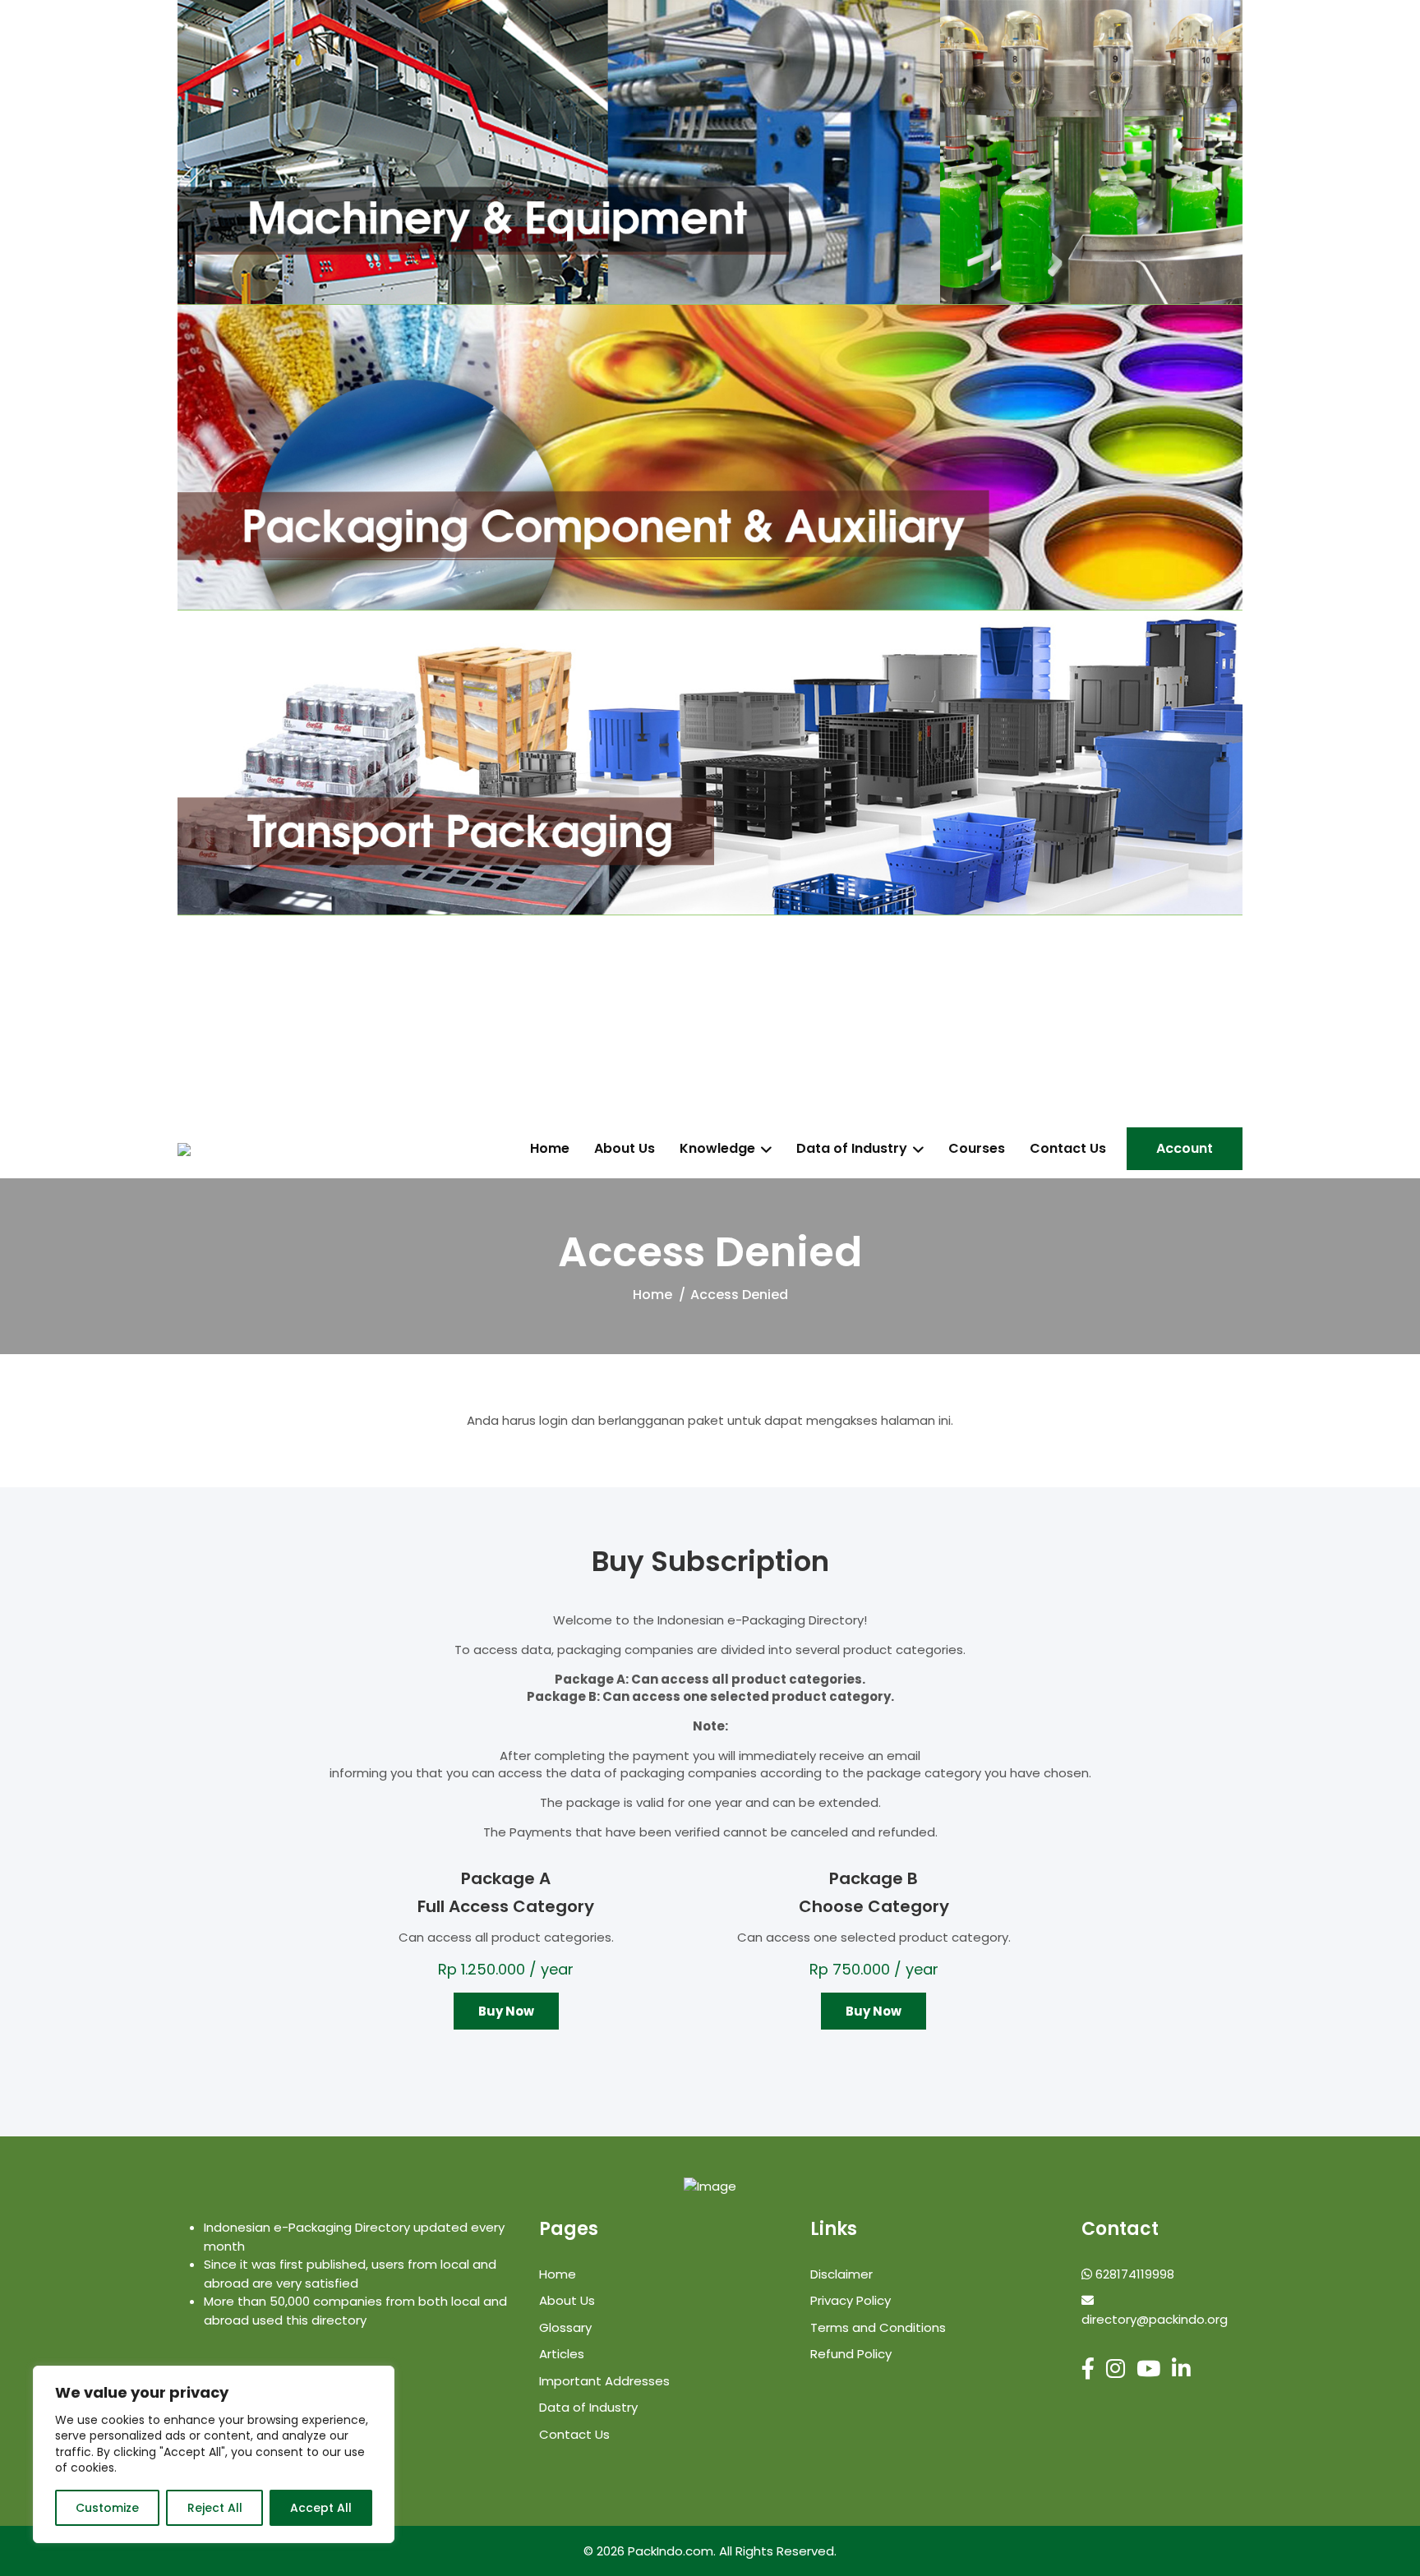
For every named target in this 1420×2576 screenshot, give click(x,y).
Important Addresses (604, 2381)
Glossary (565, 2327)
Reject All (215, 2508)
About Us (625, 1149)
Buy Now (506, 2011)
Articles (562, 2354)
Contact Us (1068, 1149)
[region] (214, 2454)
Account (1185, 1148)
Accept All (321, 2508)
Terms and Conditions (878, 2327)
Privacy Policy (851, 2300)
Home (550, 1149)
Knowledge (717, 1149)
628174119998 (1133, 2274)
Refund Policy (851, 2354)
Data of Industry (852, 1149)
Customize (107, 2508)
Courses (977, 1149)
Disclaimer (841, 2274)
